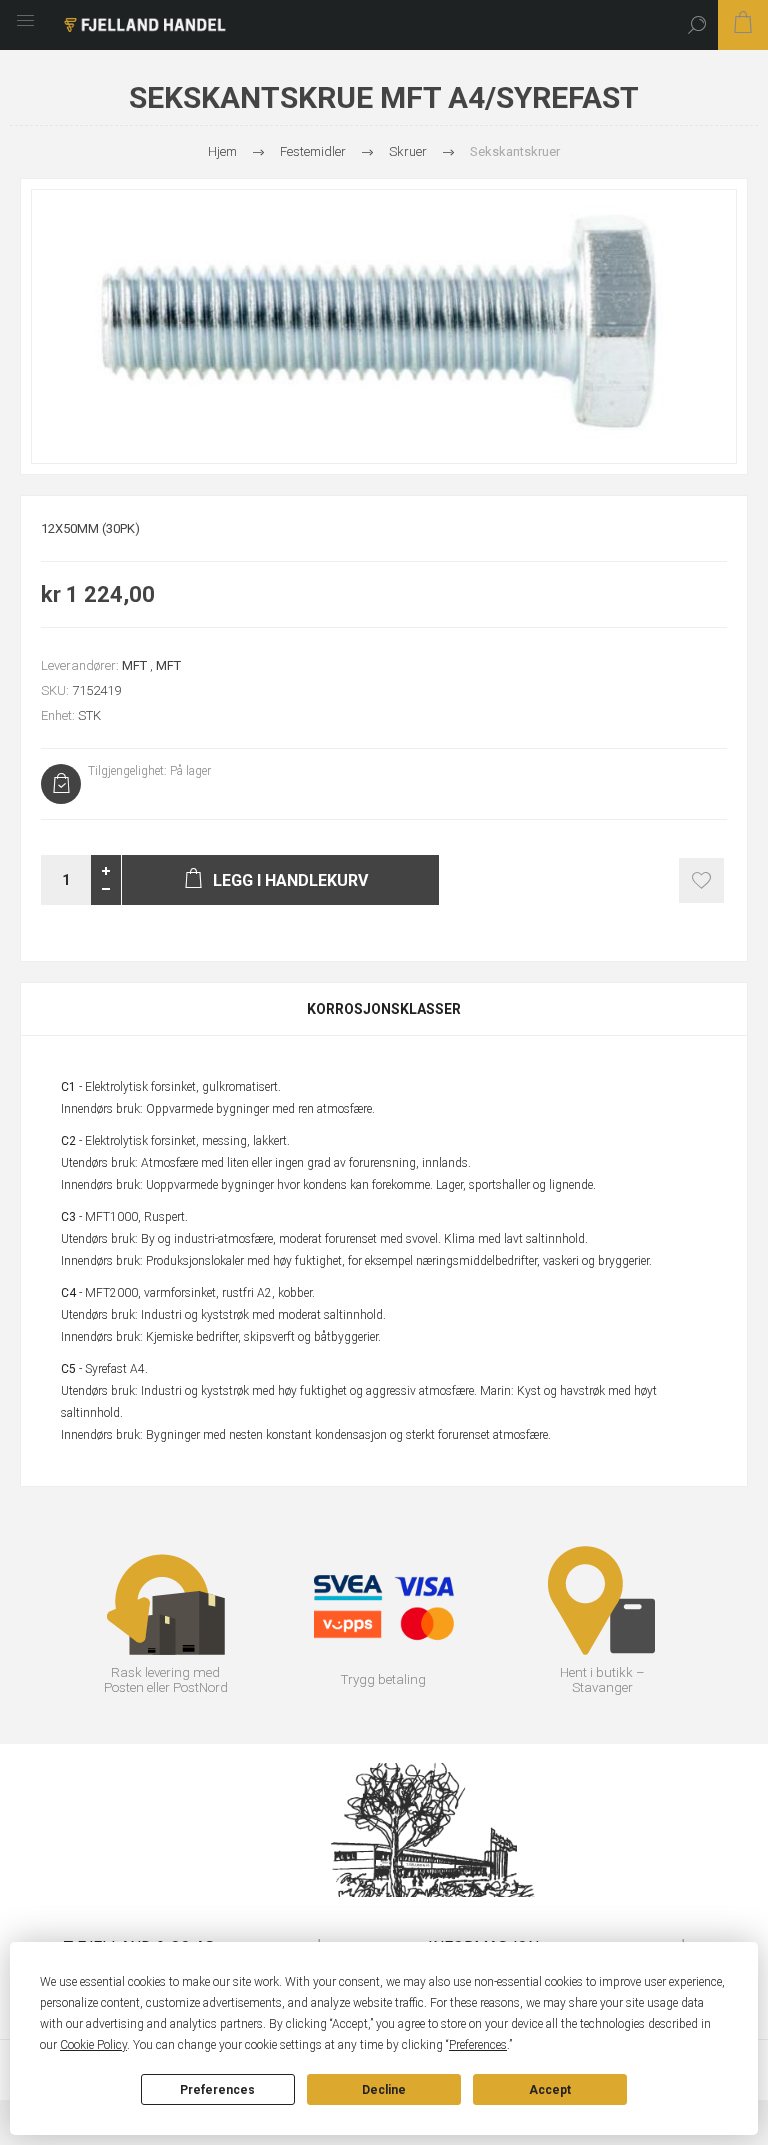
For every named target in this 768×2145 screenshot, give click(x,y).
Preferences (217, 2090)
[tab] (384, 1009)
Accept (550, 2090)
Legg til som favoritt (701, 880)
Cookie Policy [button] (93, 2045)
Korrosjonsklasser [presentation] (384, 1009)
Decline (384, 2090)
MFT (134, 665)
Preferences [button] (478, 2045)
